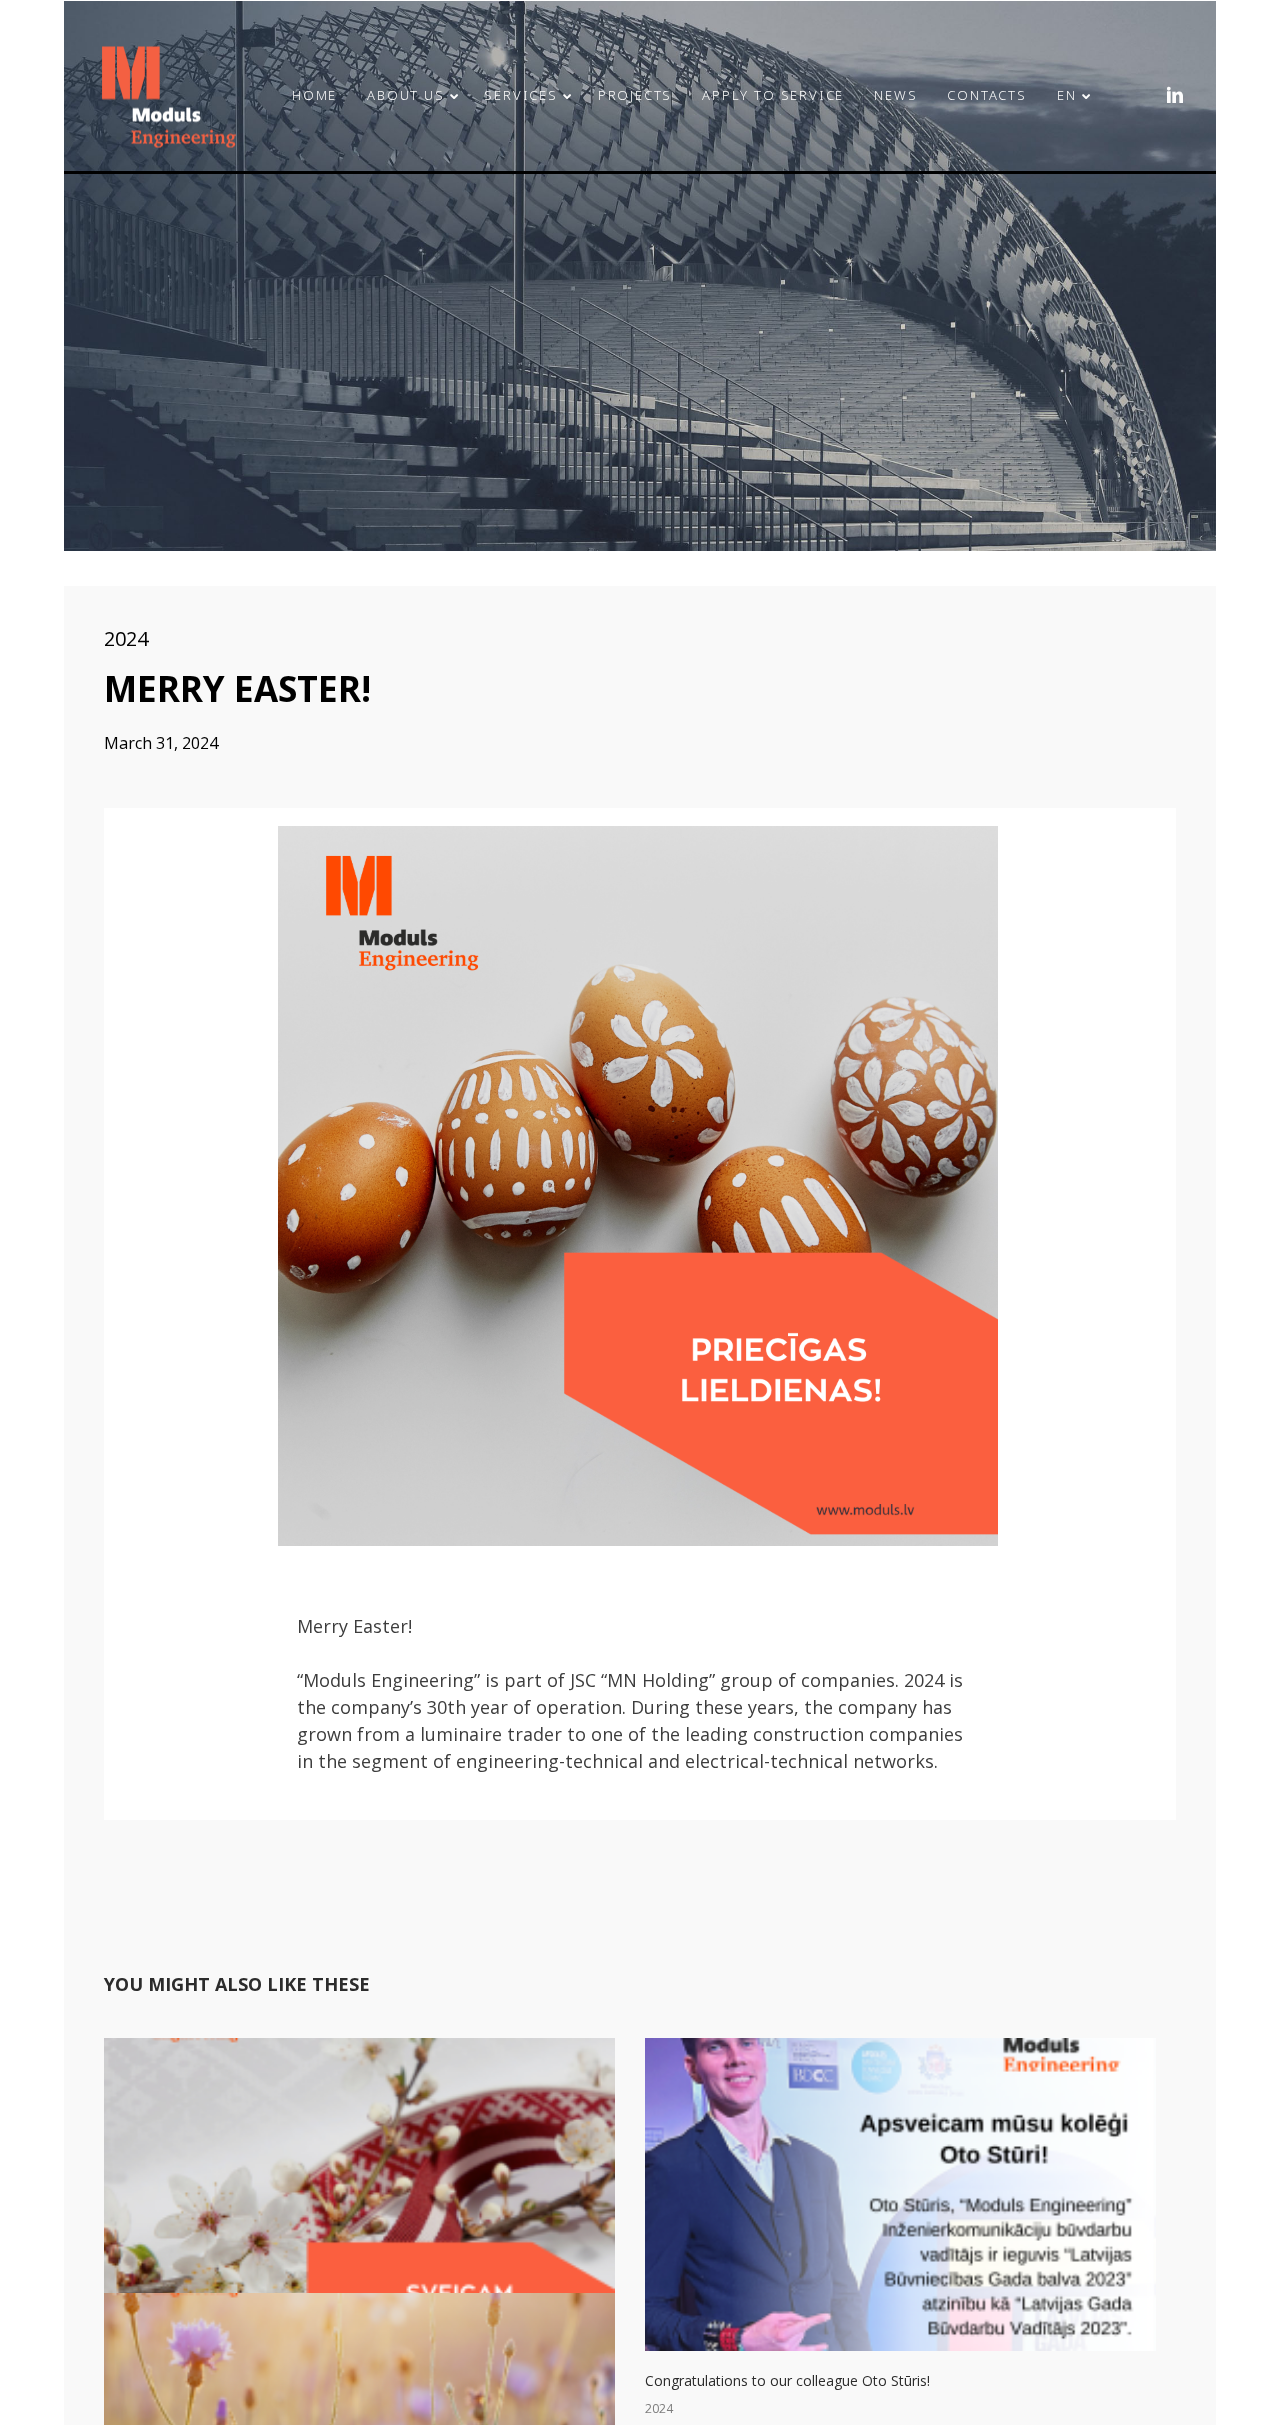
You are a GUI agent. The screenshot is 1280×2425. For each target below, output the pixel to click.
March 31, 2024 (161, 743)
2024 (126, 638)
